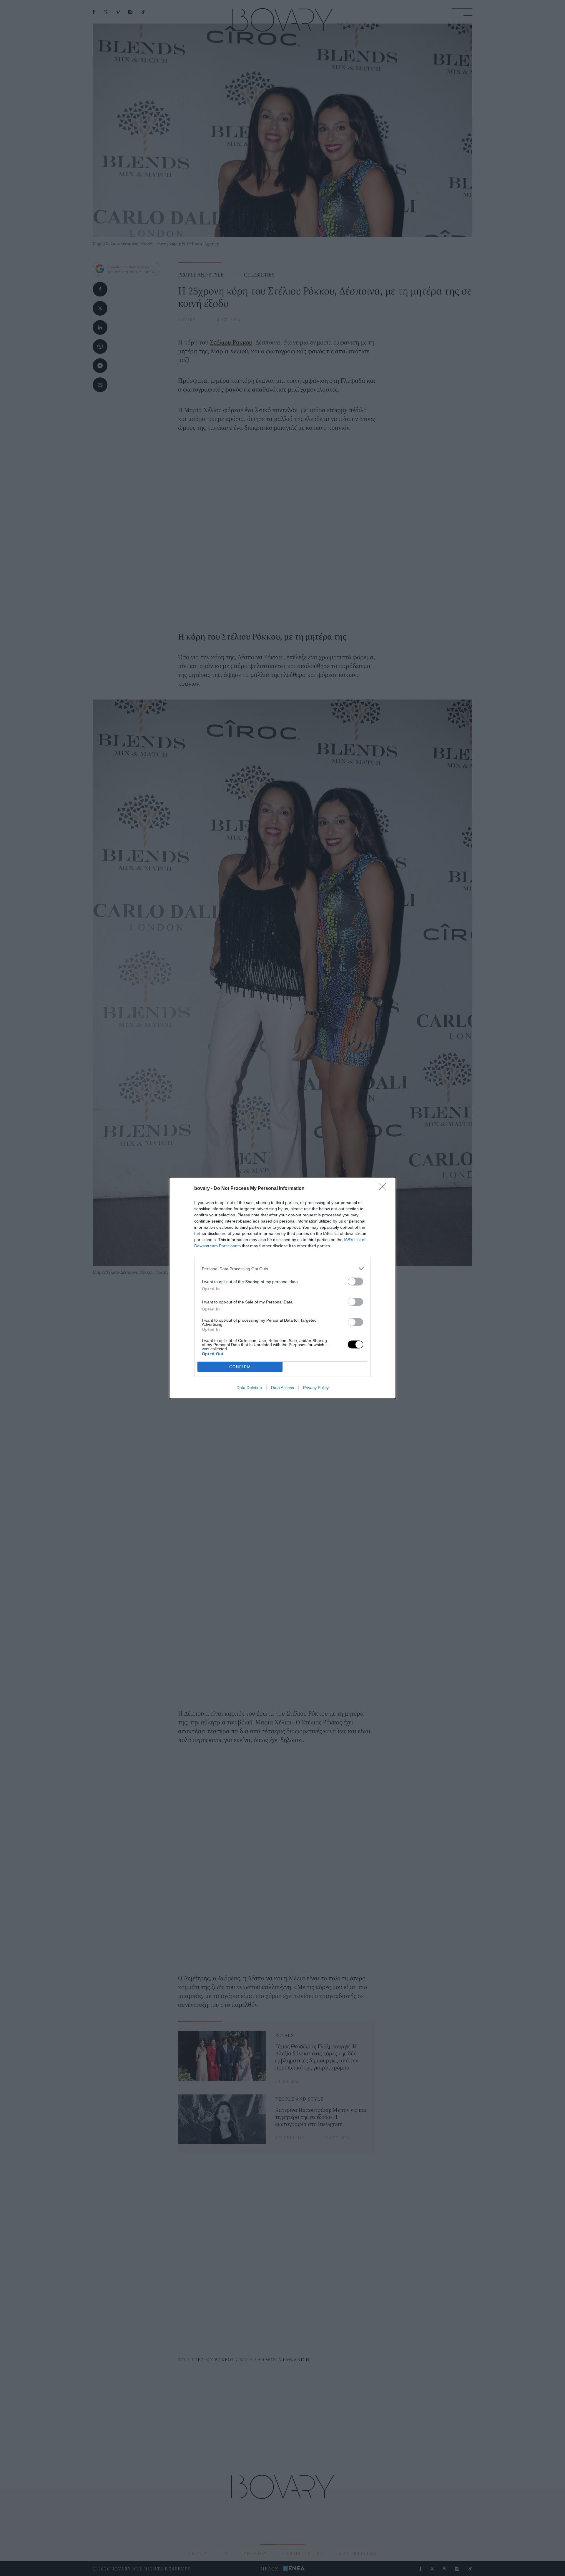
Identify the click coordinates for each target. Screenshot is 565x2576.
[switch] (355, 1282)
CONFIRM (240, 1367)
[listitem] (282, 1269)
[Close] (384, 1189)
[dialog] (282, 1288)
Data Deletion (249, 1388)
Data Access (282, 1388)
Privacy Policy (316, 1388)
